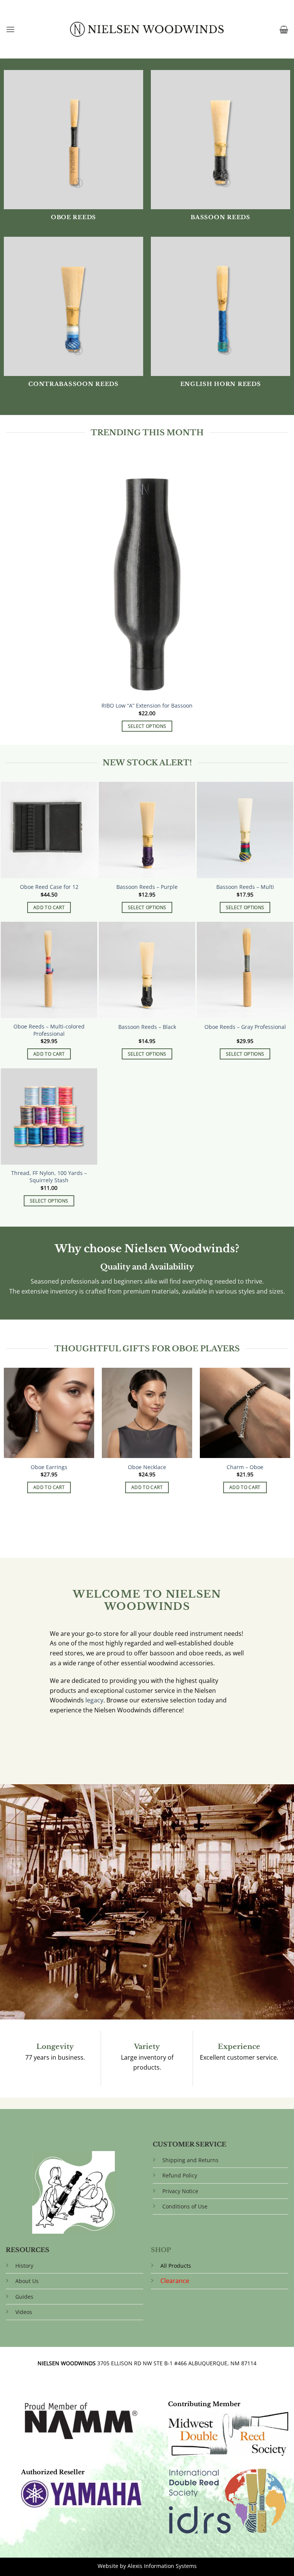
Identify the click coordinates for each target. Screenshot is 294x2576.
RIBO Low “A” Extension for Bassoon (147, 706)
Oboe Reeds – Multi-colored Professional (49, 1030)
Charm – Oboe (245, 1467)
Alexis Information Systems (162, 2566)
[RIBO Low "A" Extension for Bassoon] (147, 595)
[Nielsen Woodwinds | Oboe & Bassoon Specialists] (147, 29)
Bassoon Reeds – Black (147, 1027)
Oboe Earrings (49, 1467)
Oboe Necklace (147, 1467)
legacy (94, 1700)
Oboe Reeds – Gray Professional (245, 1027)
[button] (10, 29)
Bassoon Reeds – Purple (147, 887)
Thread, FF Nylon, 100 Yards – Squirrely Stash (49, 1177)
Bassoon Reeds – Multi (245, 887)
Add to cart (49, 907)
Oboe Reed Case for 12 (49, 887)
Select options (147, 726)
